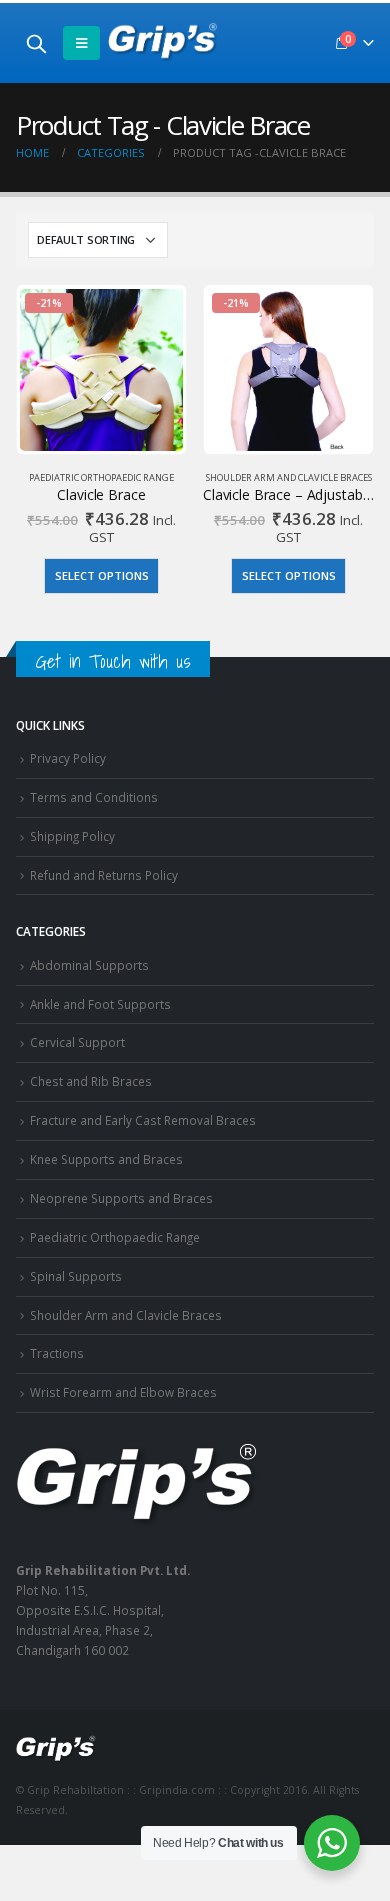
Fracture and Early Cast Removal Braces (143, 1120)
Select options (102, 575)
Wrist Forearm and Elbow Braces (123, 1392)
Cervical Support (77, 1042)
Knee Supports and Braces (106, 1159)
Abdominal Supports (89, 965)
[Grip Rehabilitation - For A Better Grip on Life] (163, 42)
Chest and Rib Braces (91, 1081)
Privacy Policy (68, 758)
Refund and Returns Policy (104, 875)
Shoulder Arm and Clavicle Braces (289, 477)
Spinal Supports (76, 1276)
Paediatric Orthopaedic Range (101, 477)
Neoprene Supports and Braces (121, 1198)
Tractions (57, 1353)
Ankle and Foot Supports (100, 1004)
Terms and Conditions (94, 797)
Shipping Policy (72, 836)
